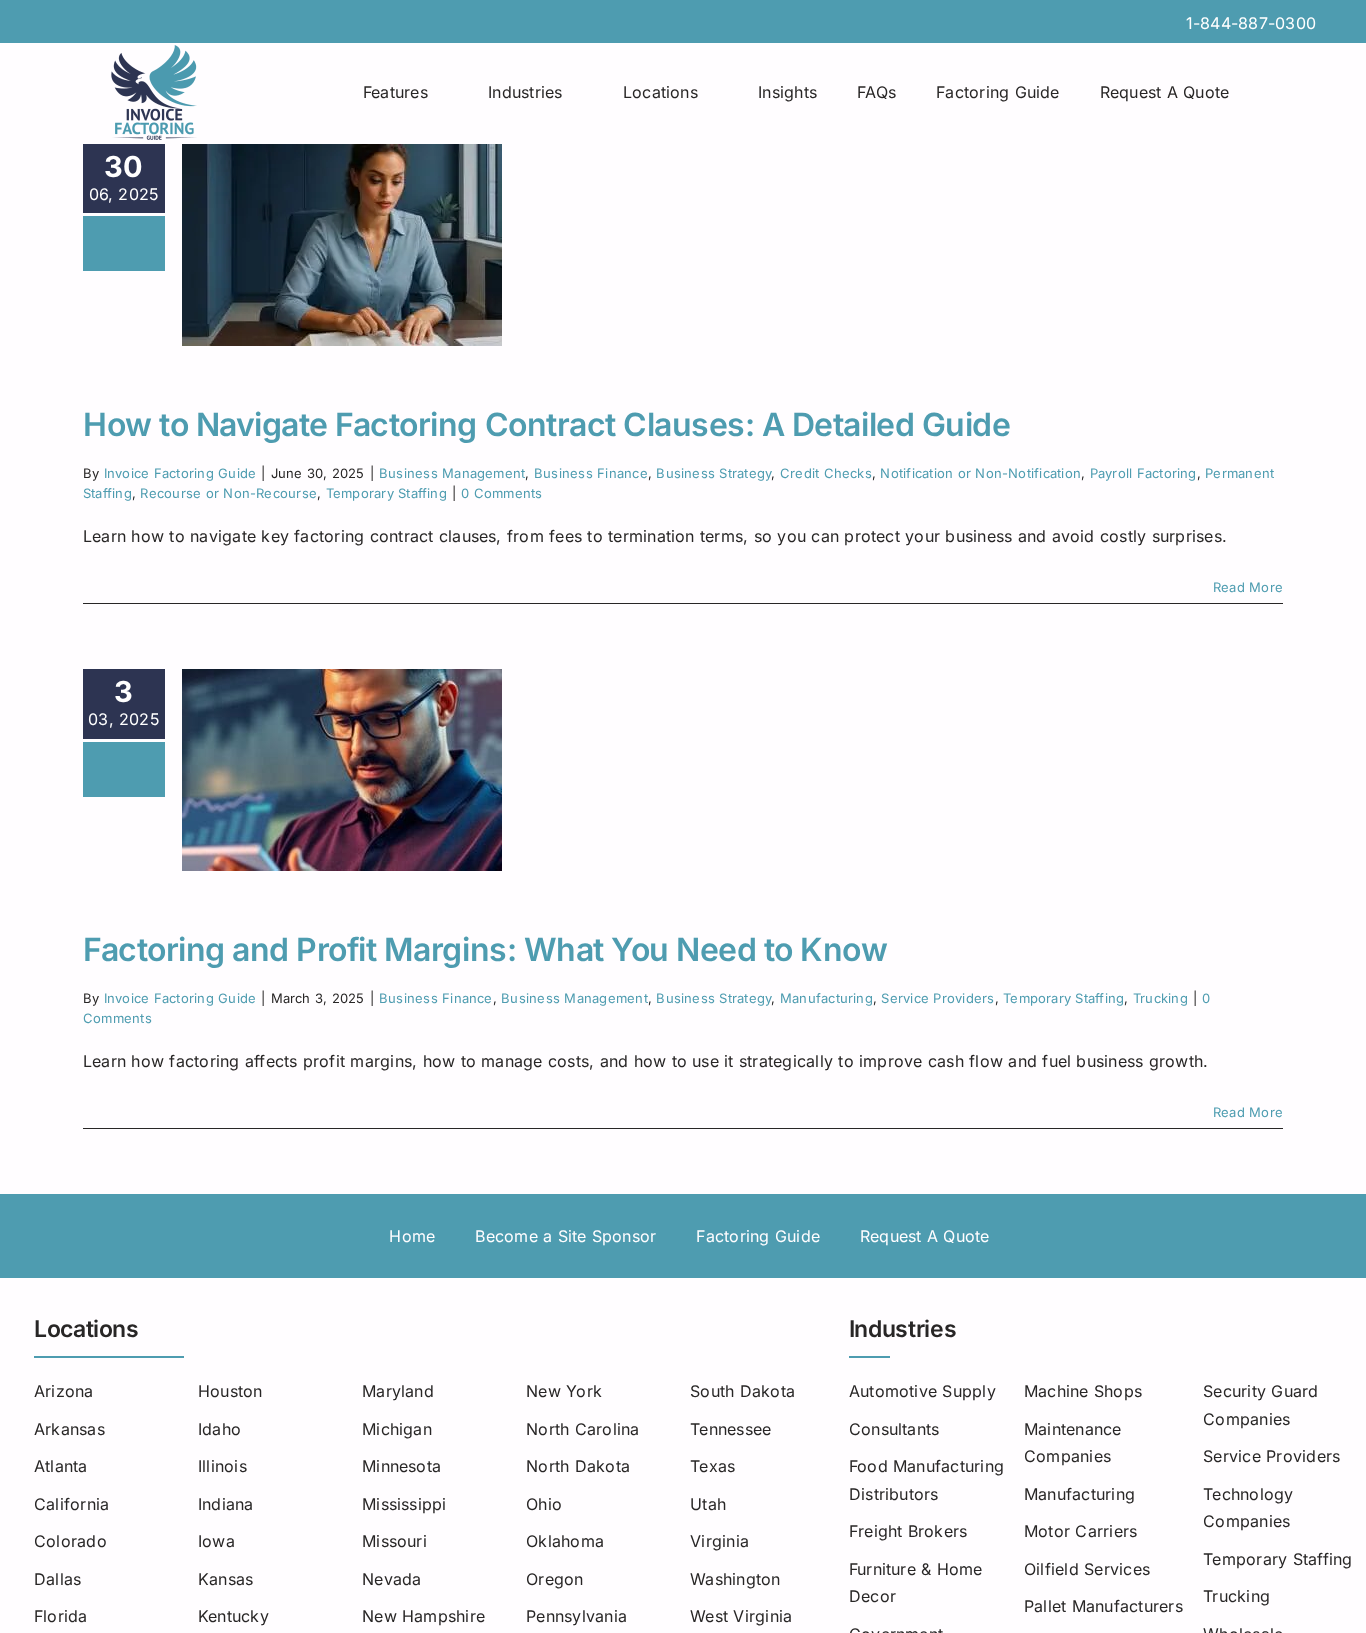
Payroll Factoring (1143, 473)
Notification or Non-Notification (980, 473)
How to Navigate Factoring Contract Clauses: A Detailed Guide (546, 424)
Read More (1248, 587)
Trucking (1160, 998)
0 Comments (501, 493)
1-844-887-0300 (1251, 23)
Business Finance (591, 473)
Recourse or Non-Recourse (228, 493)
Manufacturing (826, 998)
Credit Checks (826, 473)
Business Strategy (713, 473)
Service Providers (937, 998)
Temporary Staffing (386, 493)
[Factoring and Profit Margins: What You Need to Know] (342, 770)
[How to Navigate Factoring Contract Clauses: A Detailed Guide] (342, 245)
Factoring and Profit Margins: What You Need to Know (485, 949)
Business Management (452, 473)
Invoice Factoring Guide (180, 473)
